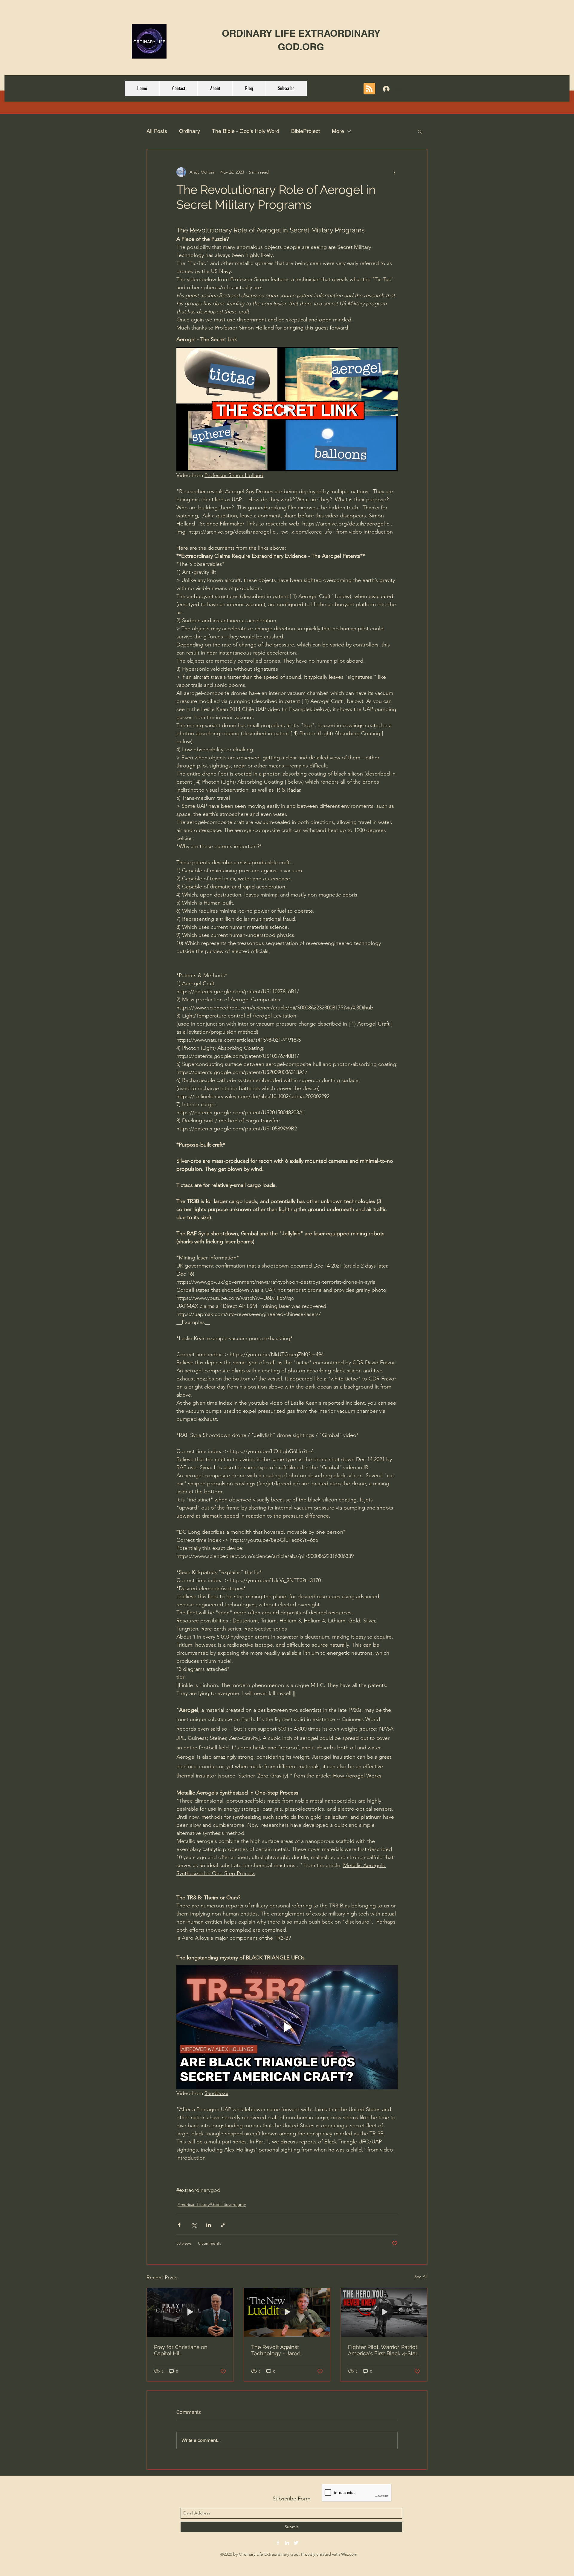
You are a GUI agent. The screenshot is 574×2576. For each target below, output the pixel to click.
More (338, 131)
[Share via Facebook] (179, 2225)
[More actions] (394, 172)
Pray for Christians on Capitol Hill (181, 2350)
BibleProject (306, 131)
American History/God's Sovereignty (212, 2204)
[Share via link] (223, 2225)
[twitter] (296, 2543)
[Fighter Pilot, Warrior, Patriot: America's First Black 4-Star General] (384, 2312)
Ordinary (190, 131)
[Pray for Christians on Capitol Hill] (190, 2312)
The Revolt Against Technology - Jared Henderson (276, 2350)
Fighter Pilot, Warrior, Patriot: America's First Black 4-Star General (383, 2350)
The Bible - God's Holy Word (246, 131)
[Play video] (287, 409)
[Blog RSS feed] (369, 89)
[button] (420, 131)
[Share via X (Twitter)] (194, 2225)
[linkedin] (287, 2543)
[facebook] (278, 2543)
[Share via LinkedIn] (209, 2225)
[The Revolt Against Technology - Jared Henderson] (287, 2312)
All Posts (157, 131)
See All (421, 2277)
